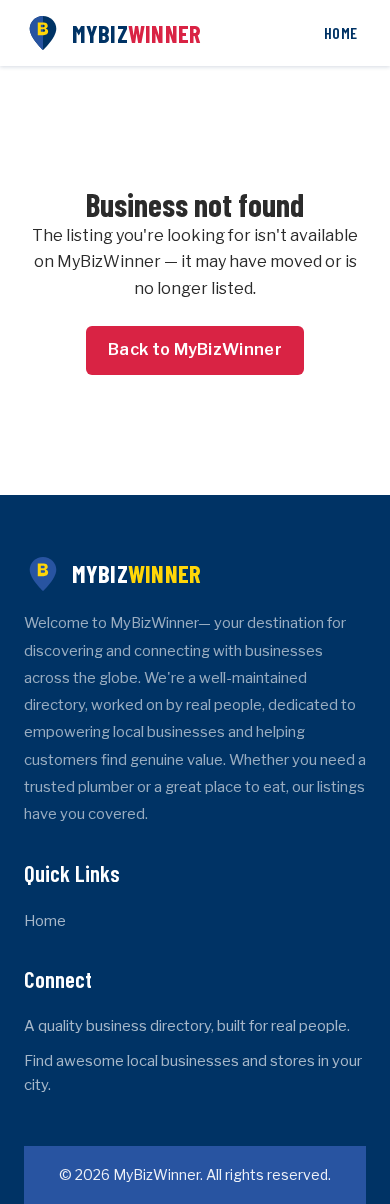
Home (340, 32)
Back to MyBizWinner (195, 349)
